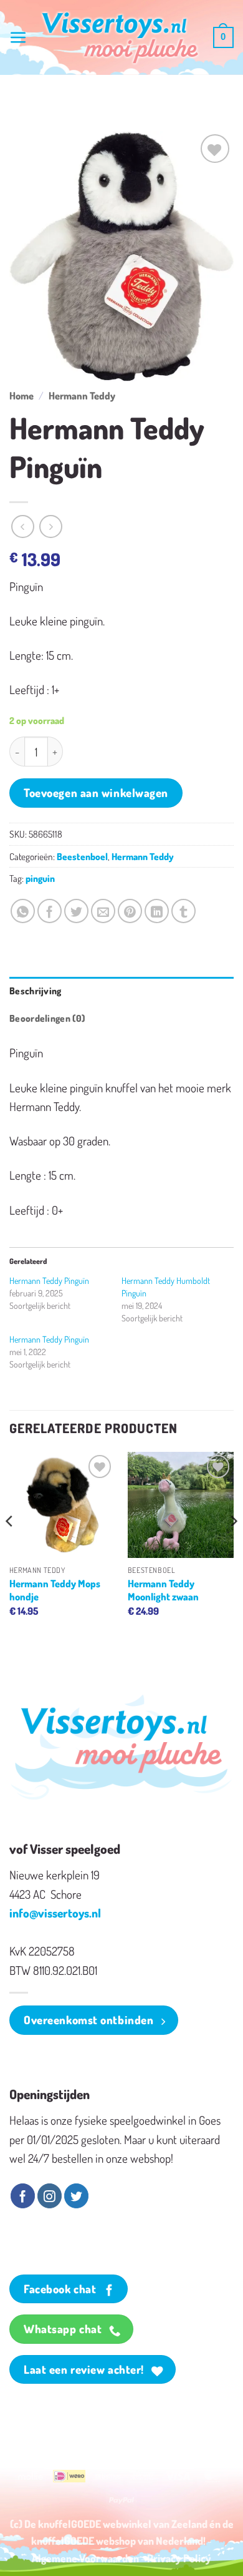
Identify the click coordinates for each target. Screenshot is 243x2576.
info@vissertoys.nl (55, 1913)
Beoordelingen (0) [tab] (47, 1018)
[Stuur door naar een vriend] (103, 911)
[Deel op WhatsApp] (23, 911)
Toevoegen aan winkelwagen (96, 792)
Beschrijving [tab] (36, 991)
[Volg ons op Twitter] (76, 2196)
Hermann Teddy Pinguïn (49, 1281)
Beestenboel (82, 856)
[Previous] (10, 1546)
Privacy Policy (179, 2558)
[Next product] (23, 526)
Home (21, 395)
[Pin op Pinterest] (130, 911)
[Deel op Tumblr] (183, 911)
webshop (116, 2540)
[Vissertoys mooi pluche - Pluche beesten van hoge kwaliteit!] (120, 38)
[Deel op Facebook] (50, 911)
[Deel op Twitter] (76, 911)
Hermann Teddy (82, 395)
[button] (18, 38)
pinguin (40, 878)
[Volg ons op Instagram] (50, 2196)
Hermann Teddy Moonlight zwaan (163, 1590)
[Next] (233, 1546)
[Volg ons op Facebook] (23, 2196)
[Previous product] (51, 526)
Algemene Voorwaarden (85, 2558)
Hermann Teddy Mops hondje (55, 1590)
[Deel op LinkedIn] (157, 911)
